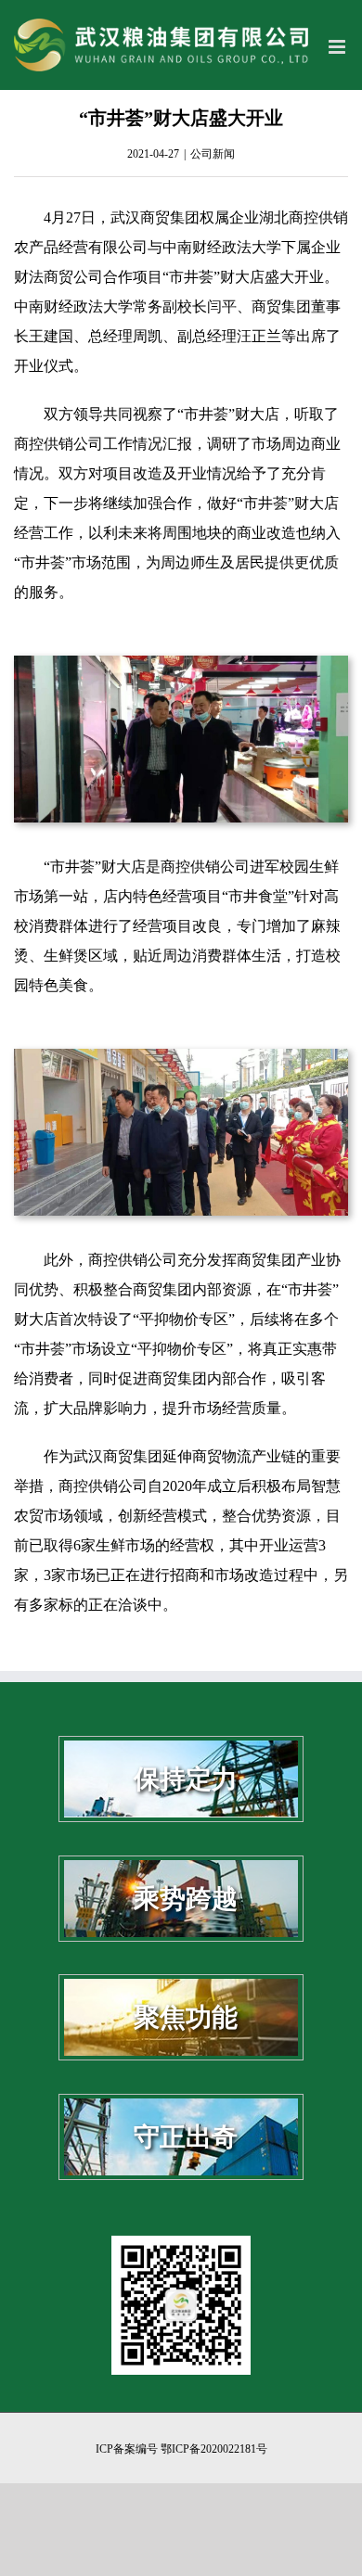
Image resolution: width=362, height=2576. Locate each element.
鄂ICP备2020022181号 (214, 2449)
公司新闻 (213, 154)
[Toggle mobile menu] (338, 47)
